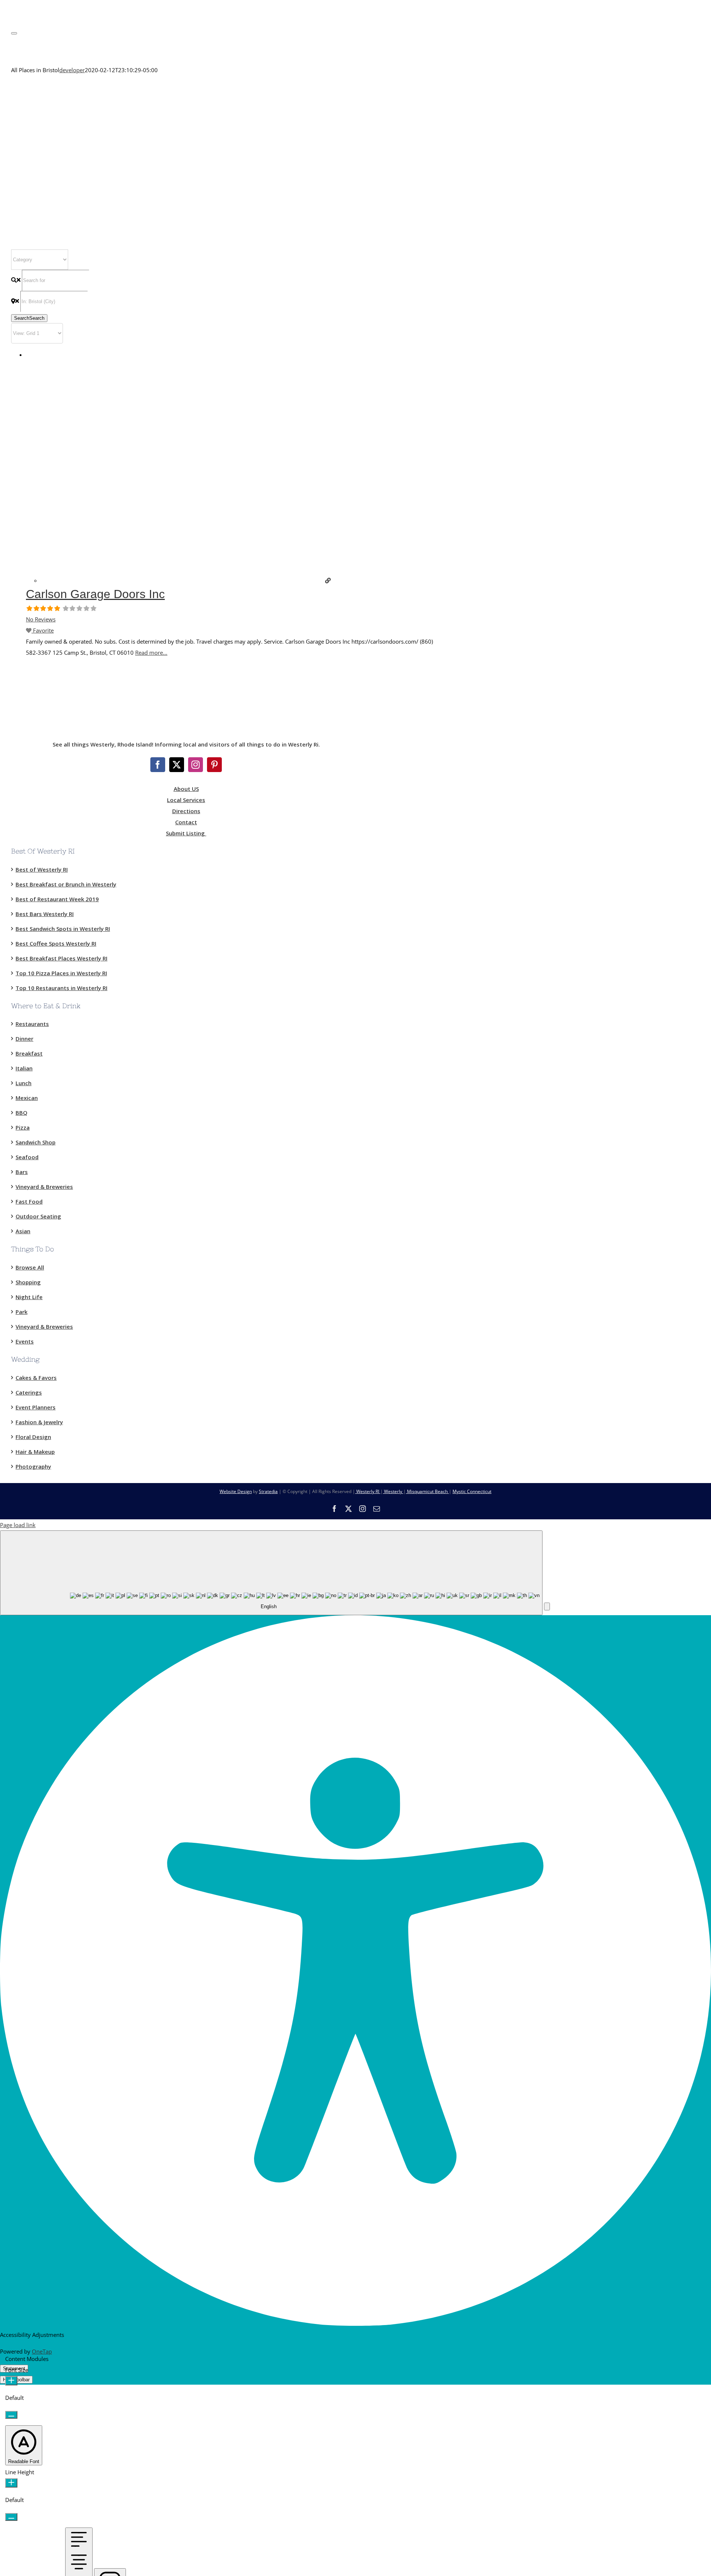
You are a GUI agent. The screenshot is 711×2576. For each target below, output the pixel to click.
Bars (22, 1172)
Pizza (23, 1127)
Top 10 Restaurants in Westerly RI (61, 988)
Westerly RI (368, 1491)
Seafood (27, 1157)
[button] (547, 1606)
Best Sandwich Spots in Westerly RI (63, 929)
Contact (186, 822)
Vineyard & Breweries (44, 1187)
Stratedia (268, 1491)
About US (186, 789)
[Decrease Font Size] (11, 2415)
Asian (23, 1231)
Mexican (27, 1098)
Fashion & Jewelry (39, 1422)
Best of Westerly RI (42, 869)
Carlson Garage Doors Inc (95, 594)
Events (25, 1341)
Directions (186, 811)
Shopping (28, 1282)
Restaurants (32, 1024)
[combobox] (271, 1573)
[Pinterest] (214, 765)
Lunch (24, 1083)
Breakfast (29, 1053)
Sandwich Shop (36, 1142)
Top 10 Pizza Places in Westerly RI (61, 973)
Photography (33, 1466)
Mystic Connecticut (472, 1491)
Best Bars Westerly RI (45, 914)
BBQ (21, 1113)
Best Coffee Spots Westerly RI (56, 943)
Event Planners (36, 1407)
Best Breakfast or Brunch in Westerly (66, 884)
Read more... (151, 653)
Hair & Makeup (35, 1452)
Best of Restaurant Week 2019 (57, 899)
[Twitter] (177, 765)
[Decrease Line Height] (11, 2517)
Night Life (29, 1297)
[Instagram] (196, 765)
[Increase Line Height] (11, 2483)
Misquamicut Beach (427, 1491)
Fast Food (29, 1201)
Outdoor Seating (38, 1216)
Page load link (18, 1525)
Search (29, 318)
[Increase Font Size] (11, 2381)
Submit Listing (186, 833)
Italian (24, 1068)
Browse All (30, 1267)
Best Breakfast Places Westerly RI (61, 958)
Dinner (24, 1039)
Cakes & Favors (36, 1378)
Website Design (236, 1491)
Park (21, 1312)
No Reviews (41, 619)
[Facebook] (158, 765)
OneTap (42, 2351)
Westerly (393, 1491)
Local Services (186, 800)
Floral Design (33, 1437)
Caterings (29, 1392)
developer (72, 70)
